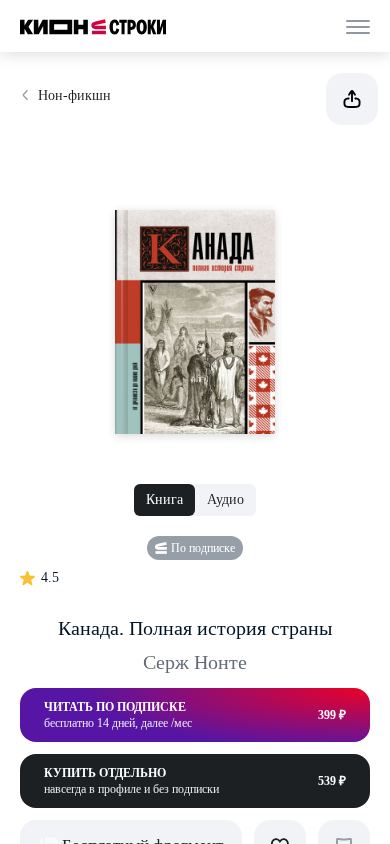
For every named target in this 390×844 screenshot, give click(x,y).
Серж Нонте (195, 662)
